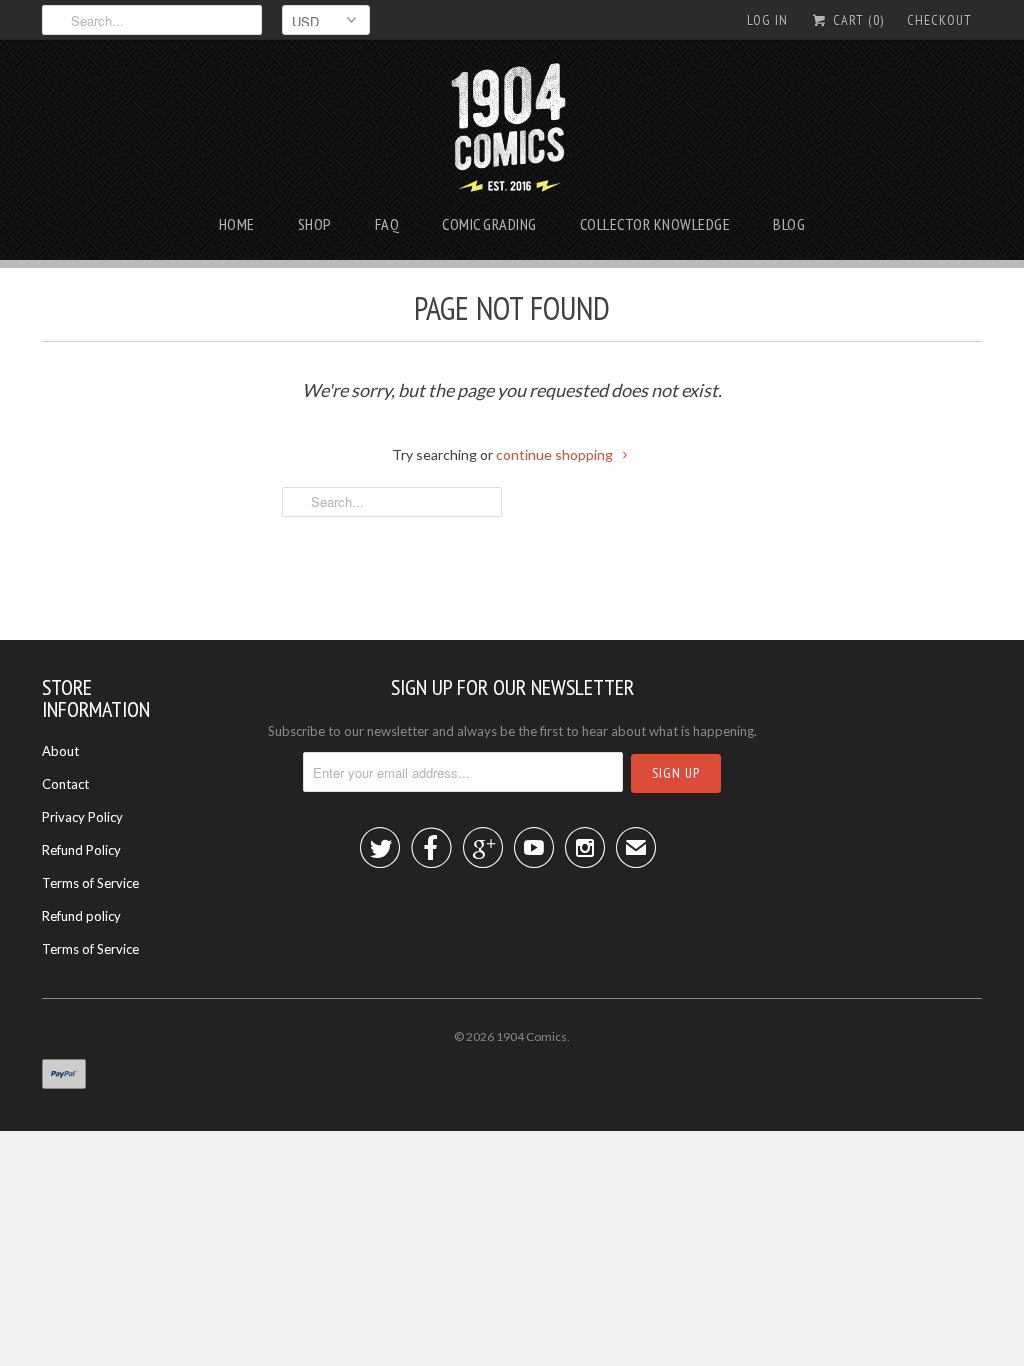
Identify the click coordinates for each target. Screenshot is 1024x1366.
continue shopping (556, 454)
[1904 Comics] (512, 130)
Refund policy (81, 916)
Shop (315, 224)
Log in (767, 20)
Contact (65, 784)
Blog (789, 224)
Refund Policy (81, 850)
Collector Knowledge (655, 224)
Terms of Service (90, 883)
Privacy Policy (82, 817)
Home (237, 224)
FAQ (387, 224)
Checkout (939, 20)
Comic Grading (489, 224)
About (60, 751)
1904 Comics (531, 1036)
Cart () (856, 20)
